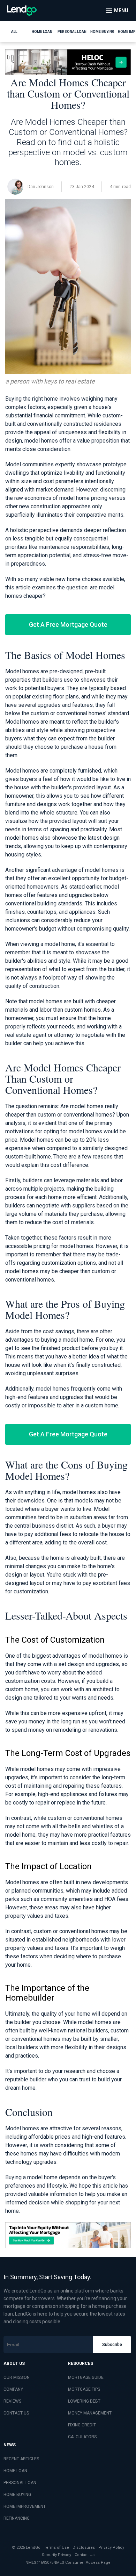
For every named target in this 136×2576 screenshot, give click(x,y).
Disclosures (84, 2548)
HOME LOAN (15, 2471)
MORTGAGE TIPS (84, 2389)
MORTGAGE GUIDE (86, 2377)
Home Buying (102, 32)
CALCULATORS (82, 2437)
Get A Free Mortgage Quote (68, 625)
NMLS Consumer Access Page (82, 2563)
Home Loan (42, 32)
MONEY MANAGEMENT (90, 2413)
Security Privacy (56, 2555)
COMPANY (13, 2389)
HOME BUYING (17, 2495)
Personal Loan (72, 32)
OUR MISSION (17, 2377)
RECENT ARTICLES (21, 2459)
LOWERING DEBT (84, 2401)
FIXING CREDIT (82, 2425)
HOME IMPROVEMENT (25, 2506)
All (14, 32)
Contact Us (85, 2555)
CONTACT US (16, 2413)
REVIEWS (12, 2401)
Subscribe (112, 2345)
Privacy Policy (111, 2548)
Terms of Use (56, 2548)
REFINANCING (17, 2518)
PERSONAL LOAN (20, 2483)
